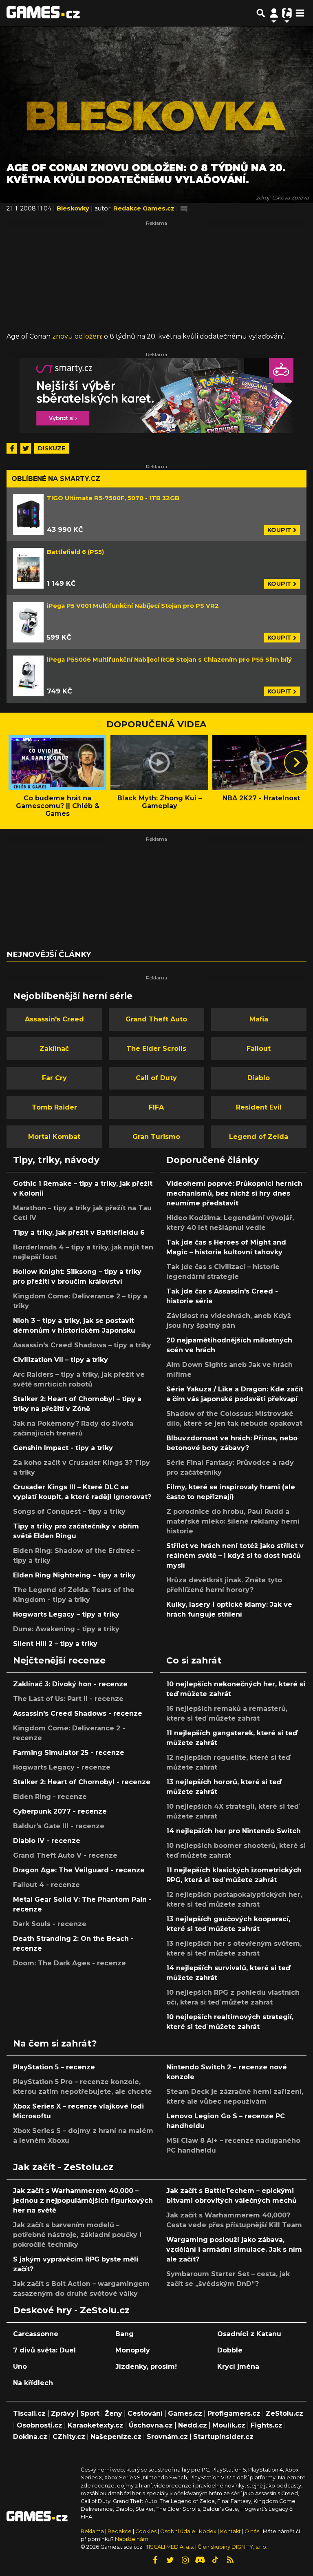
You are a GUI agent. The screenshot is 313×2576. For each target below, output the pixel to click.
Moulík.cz (229, 2425)
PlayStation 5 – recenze (54, 2067)
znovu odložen (77, 336)
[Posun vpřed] (296, 762)
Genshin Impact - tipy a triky (63, 1448)
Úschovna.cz (151, 2425)
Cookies (146, 2531)
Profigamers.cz (234, 2413)
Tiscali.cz (29, 2413)
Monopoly (133, 2350)
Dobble (230, 2350)
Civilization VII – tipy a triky (61, 1360)
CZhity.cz (69, 2437)
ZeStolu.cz (284, 2413)
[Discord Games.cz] (200, 2560)
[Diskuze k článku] (184, 208)
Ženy (114, 2413)
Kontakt (231, 2531)
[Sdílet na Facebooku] (12, 448)
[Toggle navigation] (300, 13)
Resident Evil (259, 1107)
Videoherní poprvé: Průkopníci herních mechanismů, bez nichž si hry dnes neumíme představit (234, 1193)
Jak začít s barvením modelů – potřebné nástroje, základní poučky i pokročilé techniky (77, 2235)
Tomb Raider (54, 1107)
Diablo (259, 1078)
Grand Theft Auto (156, 1019)
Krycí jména (238, 2367)
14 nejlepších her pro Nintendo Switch (234, 1831)
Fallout (259, 1049)
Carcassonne (36, 2334)
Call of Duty (156, 1078)
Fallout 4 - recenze (46, 1885)
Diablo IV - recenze (47, 1841)
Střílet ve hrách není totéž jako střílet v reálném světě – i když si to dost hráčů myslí (235, 1556)
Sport (90, 2413)
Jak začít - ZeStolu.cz (63, 2167)
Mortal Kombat (54, 1137)
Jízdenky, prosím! (146, 2367)
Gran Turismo (156, 1137)
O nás (252, 2531)
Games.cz (185, 2413)
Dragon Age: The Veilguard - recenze (79, 1870)
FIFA (156, 1107)
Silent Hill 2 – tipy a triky (55, 1644)
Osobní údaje (178, 2531)
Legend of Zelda (259, 1137)
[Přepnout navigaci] (274, 13)
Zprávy (63, 2413)
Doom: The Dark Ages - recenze (69, 1963)
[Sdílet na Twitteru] (26, 448)
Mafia (259, 1019)
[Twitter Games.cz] (170, 2560)
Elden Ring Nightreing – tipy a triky (74, 1575)
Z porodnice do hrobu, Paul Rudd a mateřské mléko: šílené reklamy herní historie (233, 1521)
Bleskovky (74, 208)
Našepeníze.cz (116, 2437)
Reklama (92, 2531)
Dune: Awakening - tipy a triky (66, 1629)
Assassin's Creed (54, 1019)
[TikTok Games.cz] (215, 2560)
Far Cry (54, 1078)
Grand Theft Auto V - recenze (65, 1855)
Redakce (120, 2531)
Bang (125, 2334)
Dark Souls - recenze (50, 1924)
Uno (20, 2367)
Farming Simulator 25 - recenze (69, 1753)
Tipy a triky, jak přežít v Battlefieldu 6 (79, 1233)
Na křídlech (33, 2383)
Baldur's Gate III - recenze (59, 1826)
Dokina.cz (30, 2437)
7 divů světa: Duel (44, 2350)
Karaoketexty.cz (96, 2425)
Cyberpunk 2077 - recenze (60, 1811)
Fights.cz (267, 2425)
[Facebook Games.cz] (155, 2560)
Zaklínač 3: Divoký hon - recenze (70, 1684)
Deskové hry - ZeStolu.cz (71, 2310)
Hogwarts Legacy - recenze (62, 1767)
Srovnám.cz (167, 2437)
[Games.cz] (43, 13)
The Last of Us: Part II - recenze (68, 1699)
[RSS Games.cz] (230, 2560)
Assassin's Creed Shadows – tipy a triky (82, 1345)
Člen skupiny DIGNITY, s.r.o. (233, 2547)
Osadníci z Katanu (249, 2334)
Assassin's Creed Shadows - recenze (78, 1713)
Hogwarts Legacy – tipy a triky (66, 1614)
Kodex (208, 2531)
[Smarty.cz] (156, 395)
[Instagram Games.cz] (185, 2560)
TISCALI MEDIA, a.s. (170, 2547)
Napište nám (132, 2539)
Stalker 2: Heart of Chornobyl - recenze (82, 1782)
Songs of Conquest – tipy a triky (69, 1512)
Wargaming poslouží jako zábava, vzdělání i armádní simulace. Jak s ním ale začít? (234, 2249)
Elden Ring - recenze (50, 1797)
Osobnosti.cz (40, 2425)
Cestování (145, 2413)
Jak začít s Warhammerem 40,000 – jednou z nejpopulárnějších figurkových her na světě (83, 2201)
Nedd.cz (193, 2425)
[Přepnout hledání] (261, 13)
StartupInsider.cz (223, 2437)
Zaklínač (54, 1049)
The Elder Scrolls (156, 1049)
